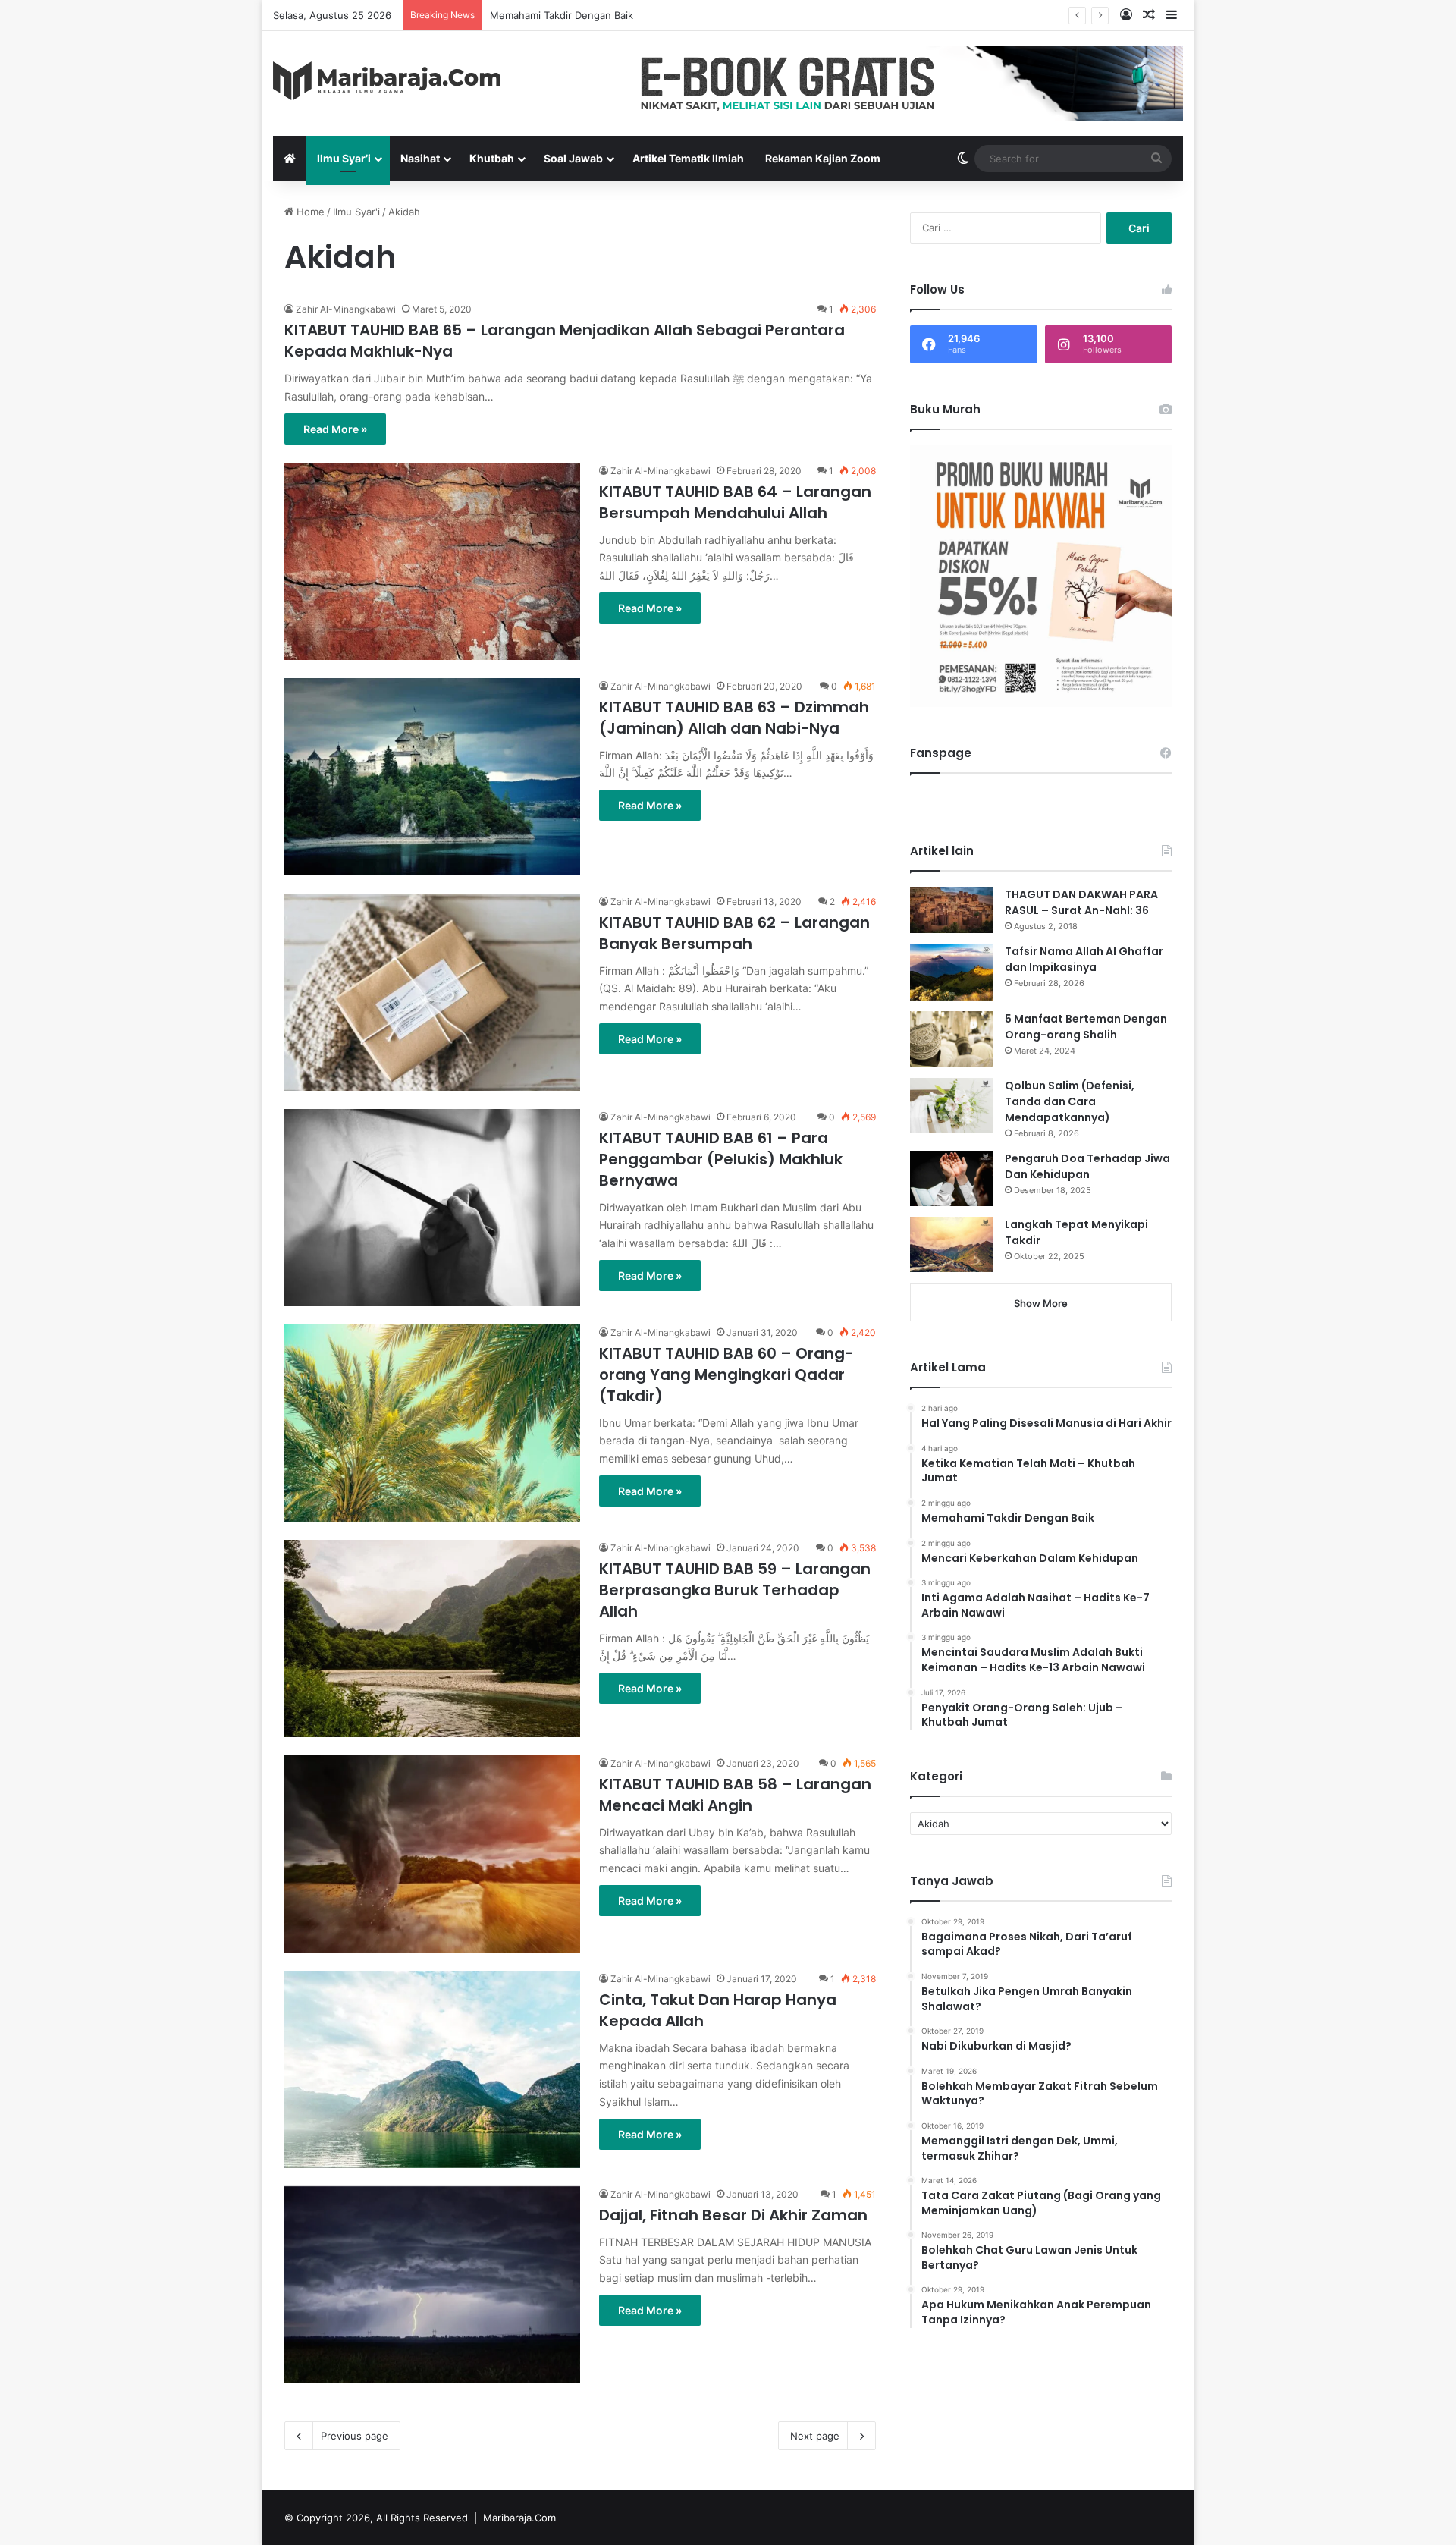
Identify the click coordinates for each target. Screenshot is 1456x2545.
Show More (1041, 1303)
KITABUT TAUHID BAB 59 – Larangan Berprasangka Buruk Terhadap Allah (735, 1590)
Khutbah (492, 158)
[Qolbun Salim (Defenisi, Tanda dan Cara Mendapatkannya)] (952, 1106)
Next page (815, 2436)
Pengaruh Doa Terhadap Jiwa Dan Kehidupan (1087, 1166)
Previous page (355, 2436)
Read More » (335, 429)
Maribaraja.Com (519, 2518)
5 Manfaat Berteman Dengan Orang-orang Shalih (1086, 1027)
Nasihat (420, 158)
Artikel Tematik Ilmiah (688, 158)
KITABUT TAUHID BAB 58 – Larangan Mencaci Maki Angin (735, 1795)
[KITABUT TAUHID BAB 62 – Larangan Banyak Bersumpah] (432, 992)
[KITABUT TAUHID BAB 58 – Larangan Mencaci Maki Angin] (432, 1854)
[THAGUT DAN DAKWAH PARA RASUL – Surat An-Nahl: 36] (952, 910)
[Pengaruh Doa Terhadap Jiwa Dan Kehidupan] (952, 1178)
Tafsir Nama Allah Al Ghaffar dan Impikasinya (1084, 959)
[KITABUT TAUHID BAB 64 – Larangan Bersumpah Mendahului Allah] (432, 561)
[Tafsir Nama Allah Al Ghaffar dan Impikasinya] (952, 972)
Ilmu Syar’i (344, 158)
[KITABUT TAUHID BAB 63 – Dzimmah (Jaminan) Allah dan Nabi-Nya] (432, 777)
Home (309, 212)
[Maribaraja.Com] (387, 81)
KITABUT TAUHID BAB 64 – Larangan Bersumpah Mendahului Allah (735, 502)
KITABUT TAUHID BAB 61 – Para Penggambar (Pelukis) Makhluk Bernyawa (721, 1159)
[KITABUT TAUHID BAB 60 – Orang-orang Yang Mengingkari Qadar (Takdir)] (432, 1423)
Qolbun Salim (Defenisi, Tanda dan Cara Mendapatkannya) (1070, 1101)
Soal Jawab (573, 158)
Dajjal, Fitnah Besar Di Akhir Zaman (733, 2215)
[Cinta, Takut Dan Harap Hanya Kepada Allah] (432, 2069)
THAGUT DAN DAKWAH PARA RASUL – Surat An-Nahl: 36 (1081, 902)
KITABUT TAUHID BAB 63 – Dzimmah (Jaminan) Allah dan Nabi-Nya (734, 718)
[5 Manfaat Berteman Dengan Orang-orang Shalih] (952, 1039)
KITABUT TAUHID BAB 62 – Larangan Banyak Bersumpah (734, 933)
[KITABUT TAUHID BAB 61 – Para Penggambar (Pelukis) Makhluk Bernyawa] (432, 1208)
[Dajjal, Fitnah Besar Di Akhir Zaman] (432, 2285)
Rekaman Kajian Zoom (823, 158)
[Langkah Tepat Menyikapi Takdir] (952, 1244)
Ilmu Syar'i (356, 212)
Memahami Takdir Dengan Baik (562, 15)
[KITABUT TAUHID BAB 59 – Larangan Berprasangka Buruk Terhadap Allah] (432, 1639)
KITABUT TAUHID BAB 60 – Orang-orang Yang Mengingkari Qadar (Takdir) (726, 1375)
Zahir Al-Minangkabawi (346, 309)
